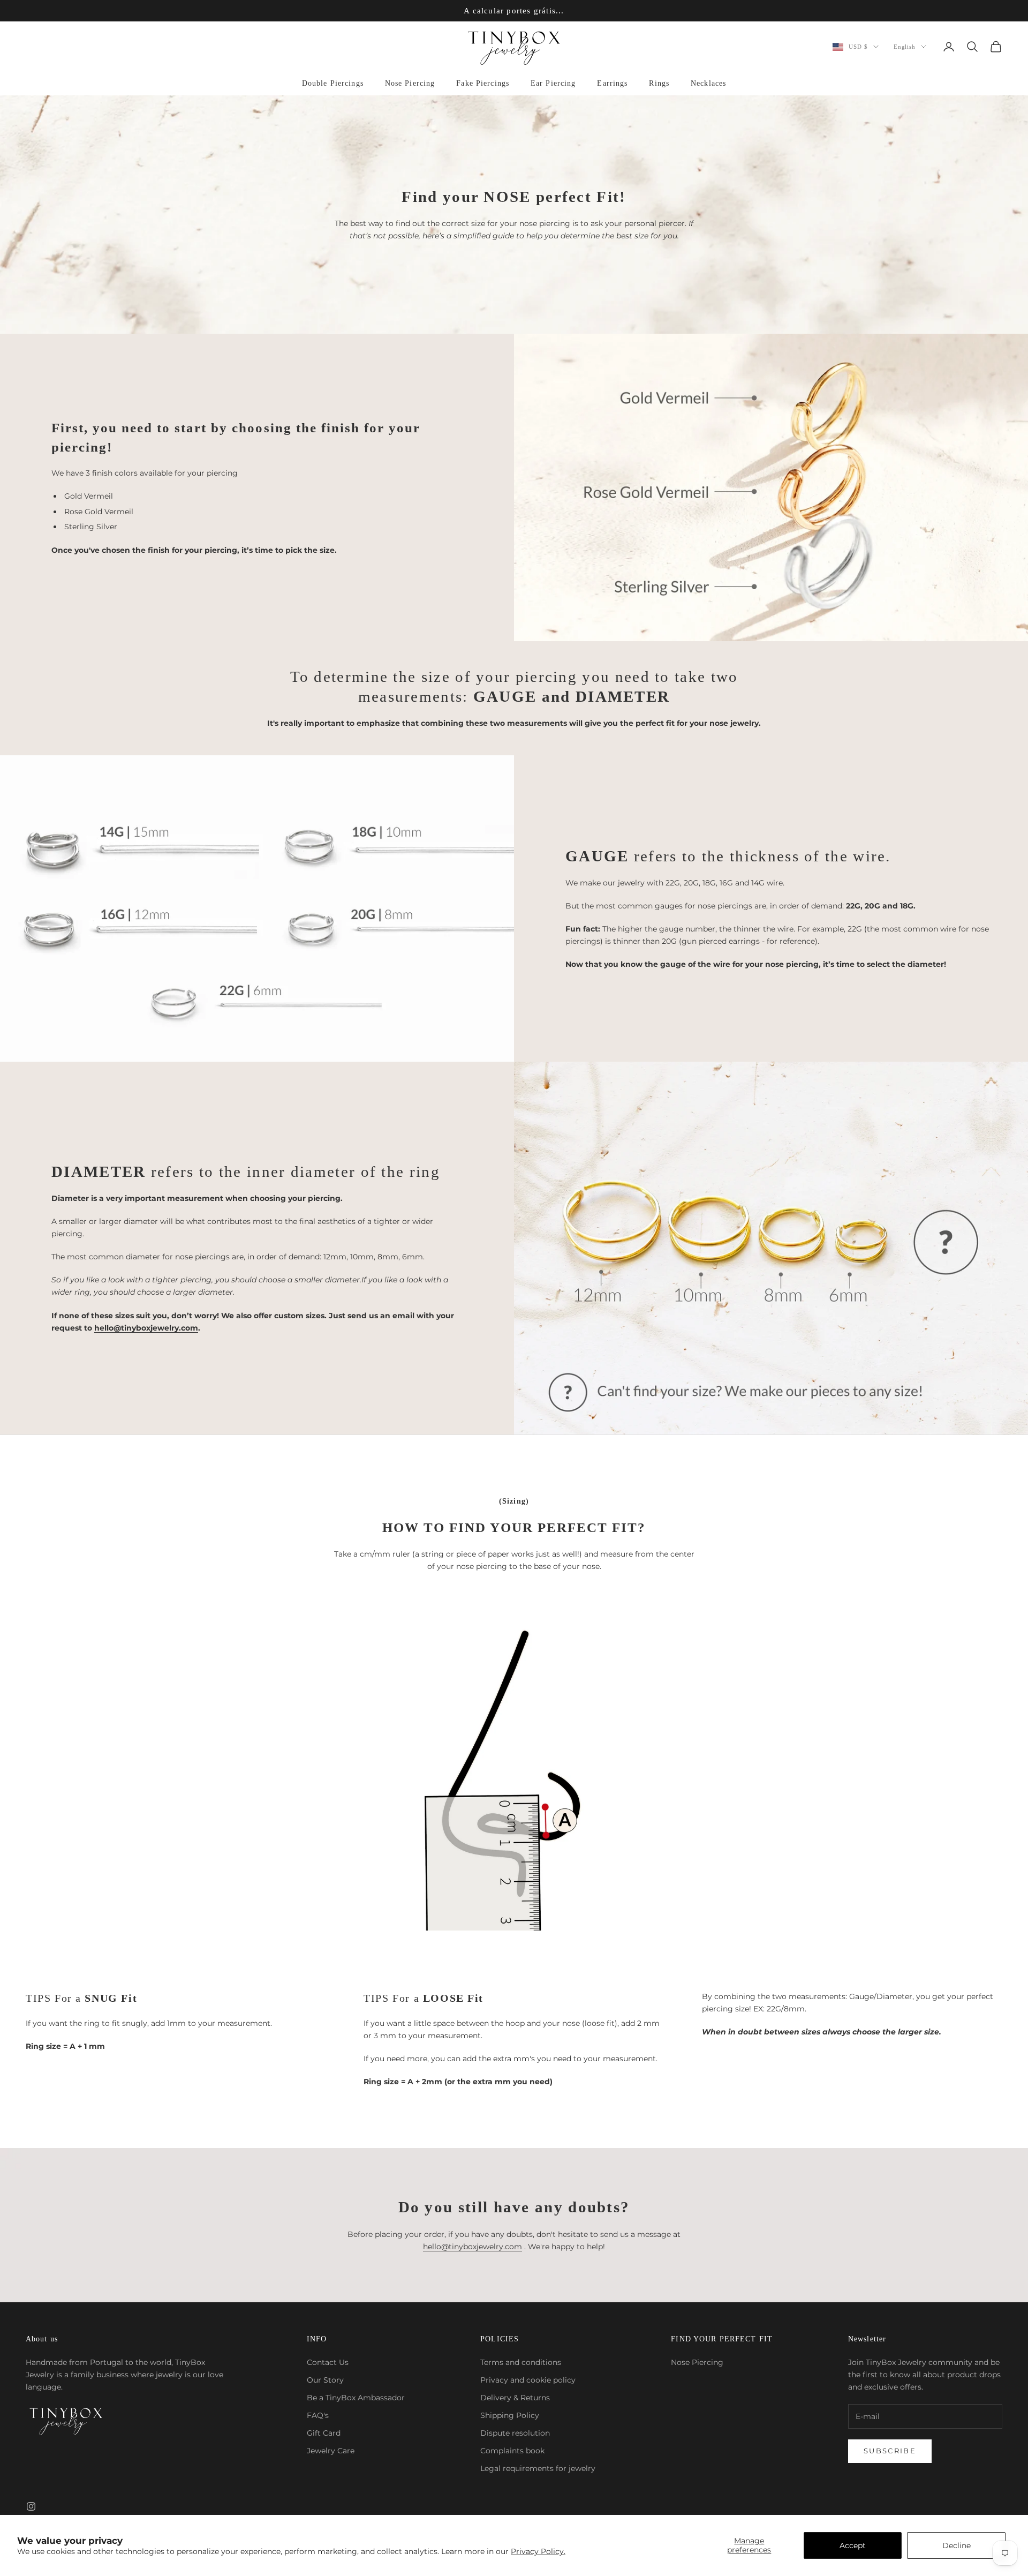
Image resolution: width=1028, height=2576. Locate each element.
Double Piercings (333, 83)
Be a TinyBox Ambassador (356, 2398)
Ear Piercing (553, 83)
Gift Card (324, 2433)
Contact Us (328, 2362)
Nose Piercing (410, 83)
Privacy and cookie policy (528, 2380)
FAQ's (318, 2415)
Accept (853, 2545)
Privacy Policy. (538, 2551)
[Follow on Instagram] (31, 2506)
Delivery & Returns (515, 2398)
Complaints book (512, 2451)
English (905, 47)
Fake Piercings (483, 83)
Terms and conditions (521, 2362)
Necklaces (708, 83)
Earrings (612, 83)
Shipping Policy (510, 2415)
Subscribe (890, 2451)
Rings (659, 83)
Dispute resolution (515, 2433)
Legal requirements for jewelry (538, 2468)
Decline (957, 2545)
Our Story (325, 2380)
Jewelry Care (331, 2451)
